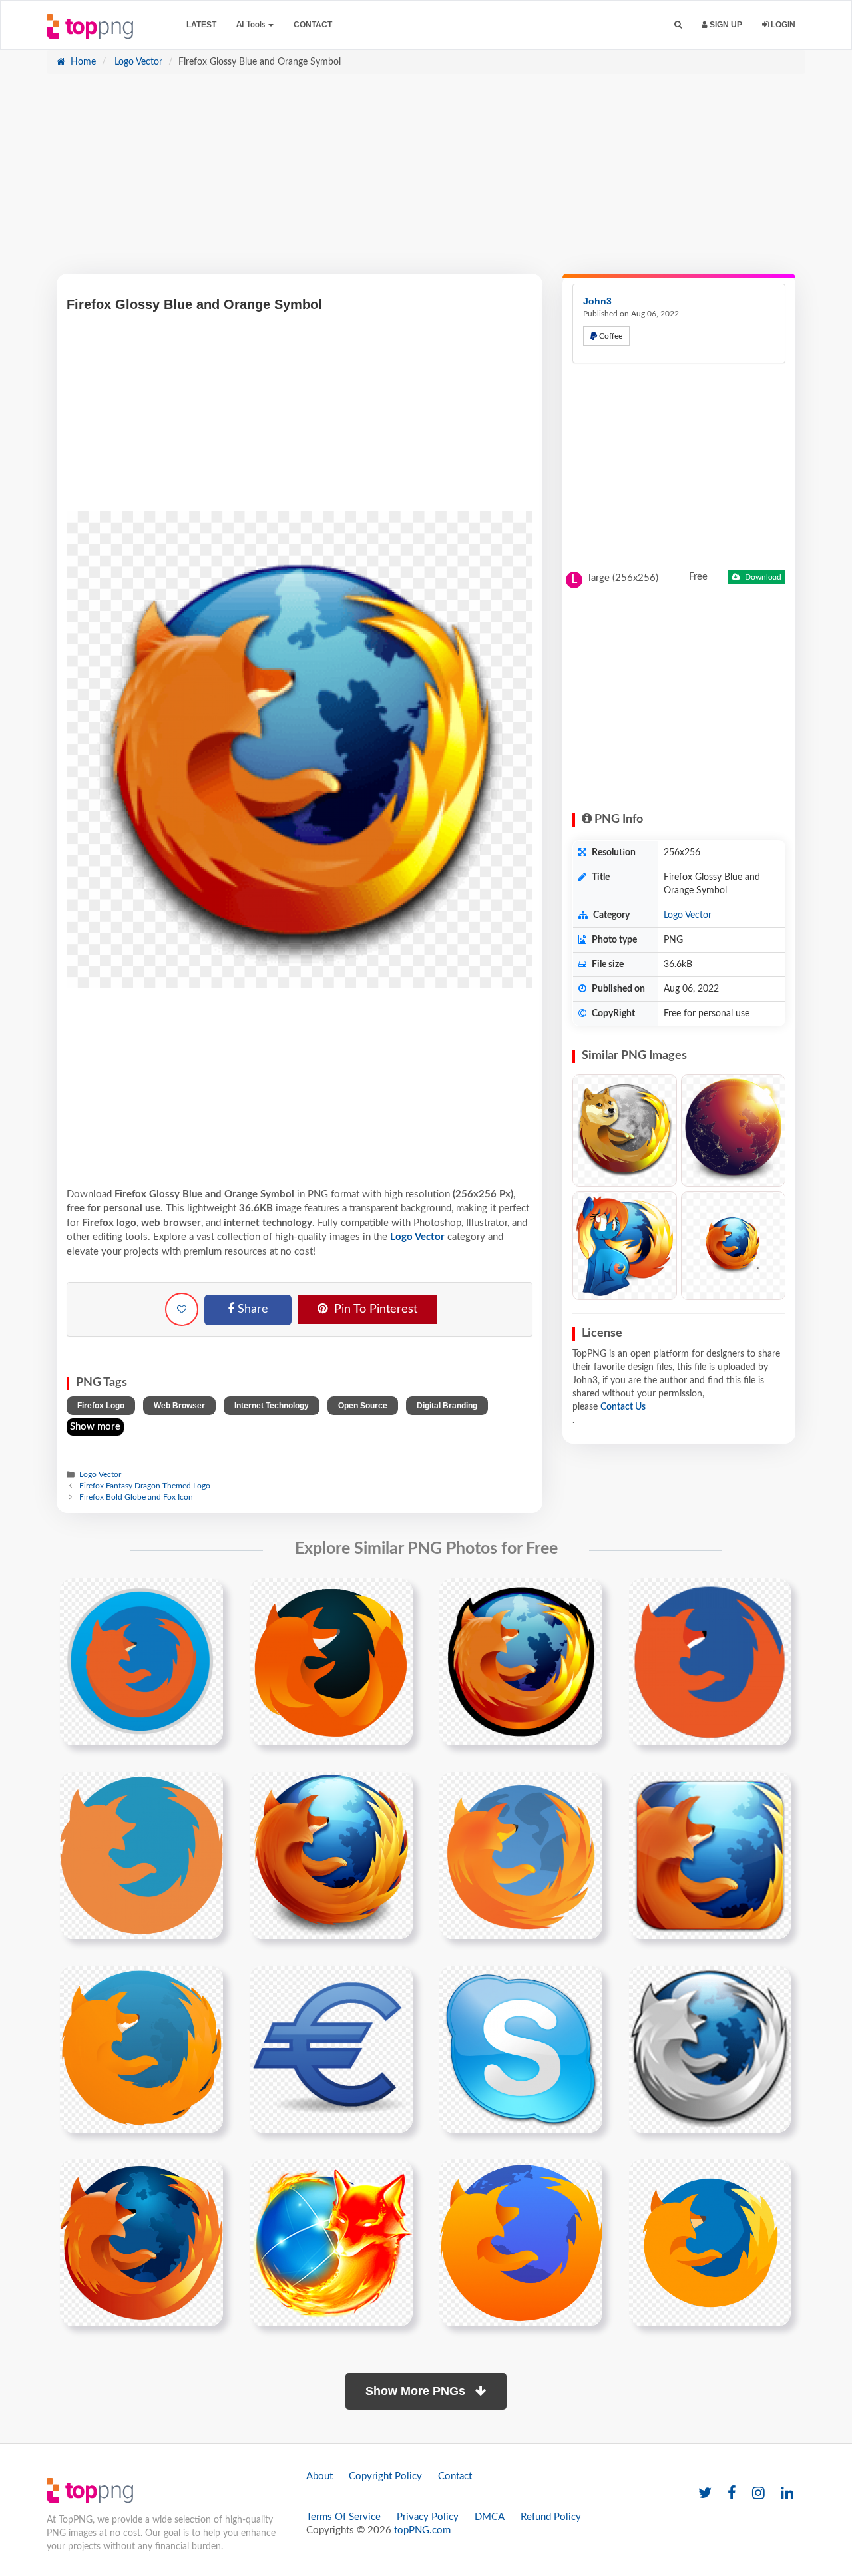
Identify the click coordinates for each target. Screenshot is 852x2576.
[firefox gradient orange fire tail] (331, 1855)
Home (82, 62)
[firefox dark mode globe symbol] (331, 1661)
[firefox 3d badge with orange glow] (710, 1855)
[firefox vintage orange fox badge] (521, 1855)
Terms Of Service (343, 2517)
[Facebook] (732, 2494)
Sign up (725, 25)
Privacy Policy (428, 2517)
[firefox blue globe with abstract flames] (521, 2243)
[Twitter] (705, 2494)
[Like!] (182, 1309)
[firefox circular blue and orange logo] (141, 1661)
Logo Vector (137, 62)
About (319, 2476)
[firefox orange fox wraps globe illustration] (141, 2049)
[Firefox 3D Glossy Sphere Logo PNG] (733, 1246)
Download (762, 577)
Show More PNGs (417, 2391)
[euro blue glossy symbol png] (331, 2049)
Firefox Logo (101, 1406)
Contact (313, 25)
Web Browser (179, 1406)
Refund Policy (551, 2517)
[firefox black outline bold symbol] (521, 1661)
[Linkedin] (787, 2494)
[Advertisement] (426, 180)
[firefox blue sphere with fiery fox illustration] (331, 2243)
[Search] (678, 25)
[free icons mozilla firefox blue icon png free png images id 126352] (710, 2049)
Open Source (363, 1406)
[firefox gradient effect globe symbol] (141, 1855)
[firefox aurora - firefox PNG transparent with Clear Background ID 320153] (733, 1131)
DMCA (490, 2517)
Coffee (610, 336)
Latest (201, 25)
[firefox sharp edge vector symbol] (710, 1661)
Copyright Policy (385, 2476)
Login (782, 25)
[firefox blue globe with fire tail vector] (710, 2243)
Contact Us (623, 1407)
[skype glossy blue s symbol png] (521, 2049)
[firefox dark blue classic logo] (141, 2243)
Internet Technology (272, 1406)
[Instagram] (758, 2494)
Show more (95, 1427)
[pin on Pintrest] (205, 1596)
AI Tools (252, 25)
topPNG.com (422, 2530)
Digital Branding (447, 1406)
